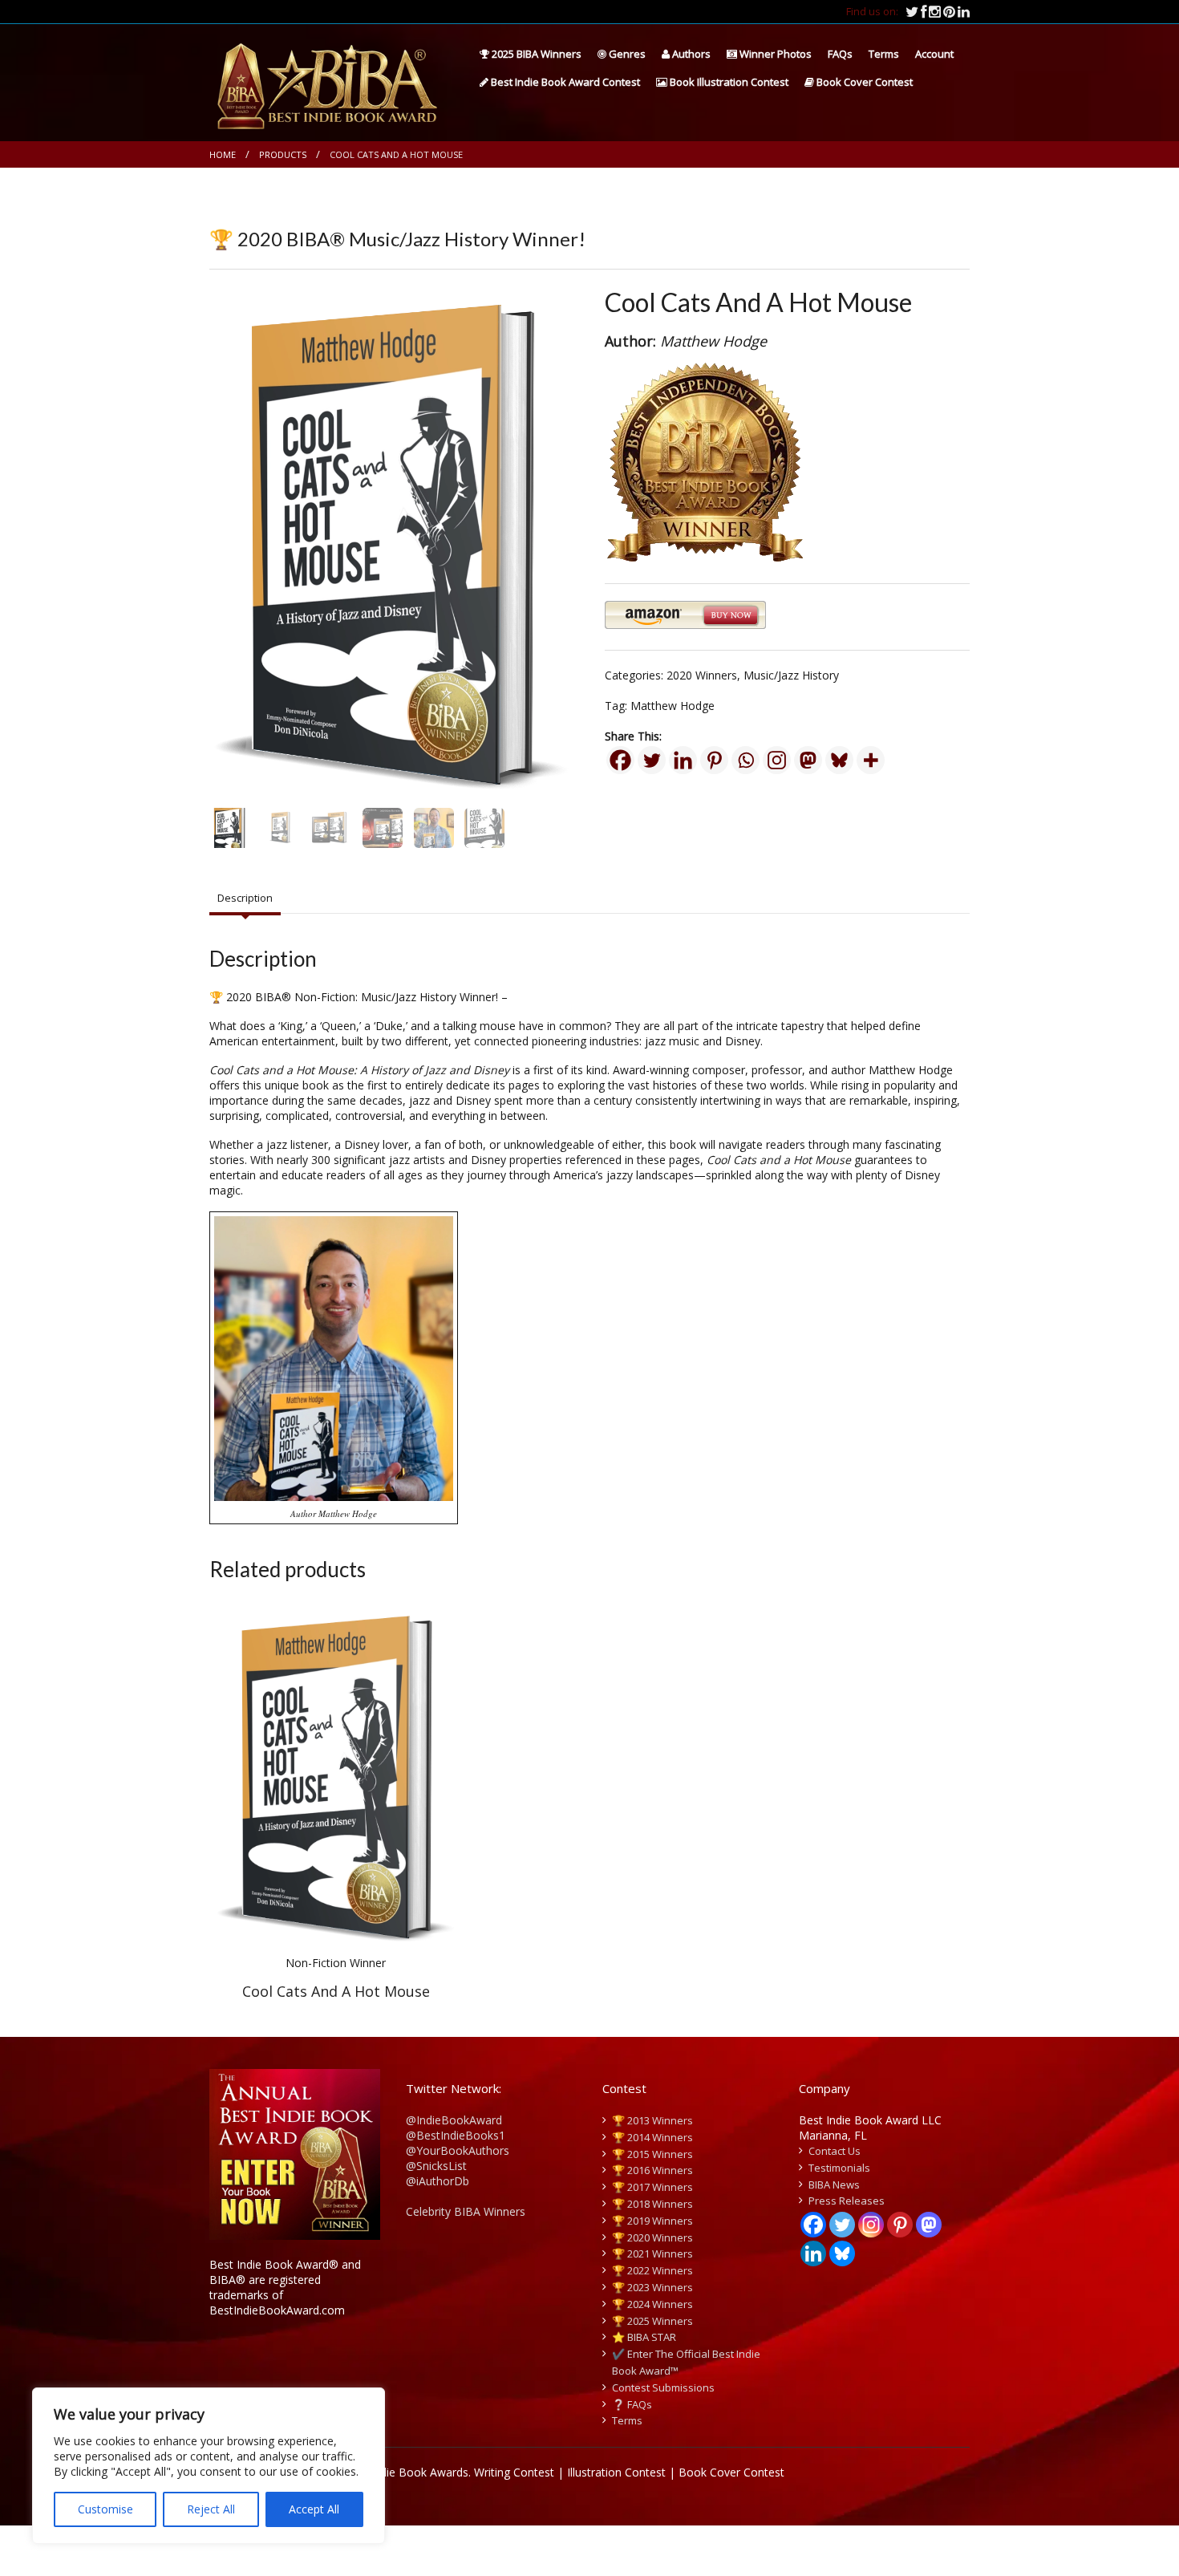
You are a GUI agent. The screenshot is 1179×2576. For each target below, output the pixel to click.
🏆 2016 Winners (652, 2170)
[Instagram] (777, 760)
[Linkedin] (683, 760)
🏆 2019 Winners (652, 2221)
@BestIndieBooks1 (456, 2135)
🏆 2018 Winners (652, 2204)
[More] (871, 760)
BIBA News (834, 2185)
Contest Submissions (663, 2387)
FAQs (840, 54)
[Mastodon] (808, 760)
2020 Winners (702, 675)
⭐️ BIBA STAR (644, 2337)
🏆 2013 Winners (652, 2120)
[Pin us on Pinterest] (950, 11)
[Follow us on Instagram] (936, 11)
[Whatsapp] (745, 760)
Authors (690, 54)
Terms (884, 54)
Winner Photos (774, 54)
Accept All (314, 2509)
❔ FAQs (632, 2404)
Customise (105, 2509)
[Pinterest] (714, 760)
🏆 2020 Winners (652, 2237)
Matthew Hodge (673, 706)
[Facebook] (620, 760)
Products (283, 154)
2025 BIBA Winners (535, 54)
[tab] (245, 899)
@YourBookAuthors (458, 2150)
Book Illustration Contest (728, 82)
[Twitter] (652, 760)
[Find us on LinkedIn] (964, 11)
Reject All (211, 2509)
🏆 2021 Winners (652, 2253)
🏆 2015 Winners (652, 2154)
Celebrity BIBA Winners (466, 2211)
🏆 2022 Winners (652, 2270)
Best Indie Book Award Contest (564, 82)
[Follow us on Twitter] (913, 11)
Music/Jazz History (791, 675)
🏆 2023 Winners (652, 2287)
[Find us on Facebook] (925, 11)
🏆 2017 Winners (652, 2187)
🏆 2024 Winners (652, 2304)
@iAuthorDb (438, 2181)
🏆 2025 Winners (652, 2321)
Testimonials (839, 2168)
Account (934, 54)
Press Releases (847, 2201)
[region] (209, 2466)
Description (245, 898)
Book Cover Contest (863, 82)
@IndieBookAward (454, 2120)
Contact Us (835, 2151)
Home (223, 154)
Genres (626, 54)
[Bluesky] (839, 760)
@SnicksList (436, 2166)
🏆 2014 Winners (652, 2137)
